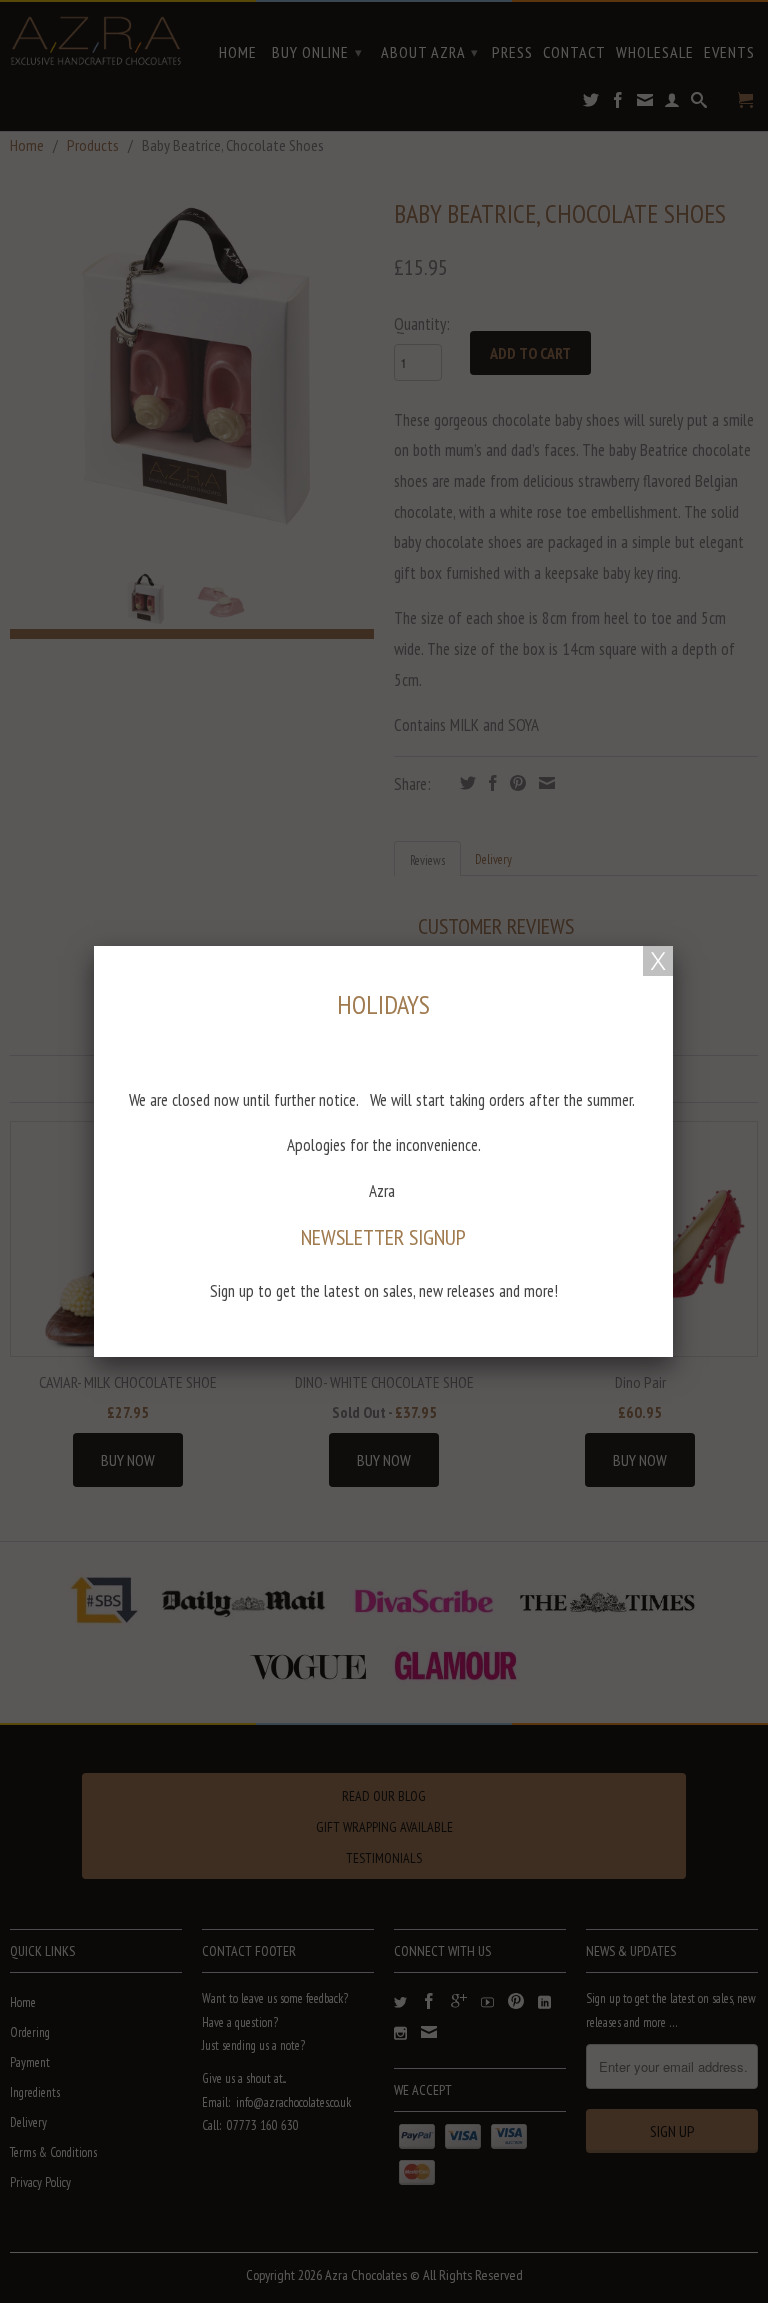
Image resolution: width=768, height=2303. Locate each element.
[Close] (658, 961)
